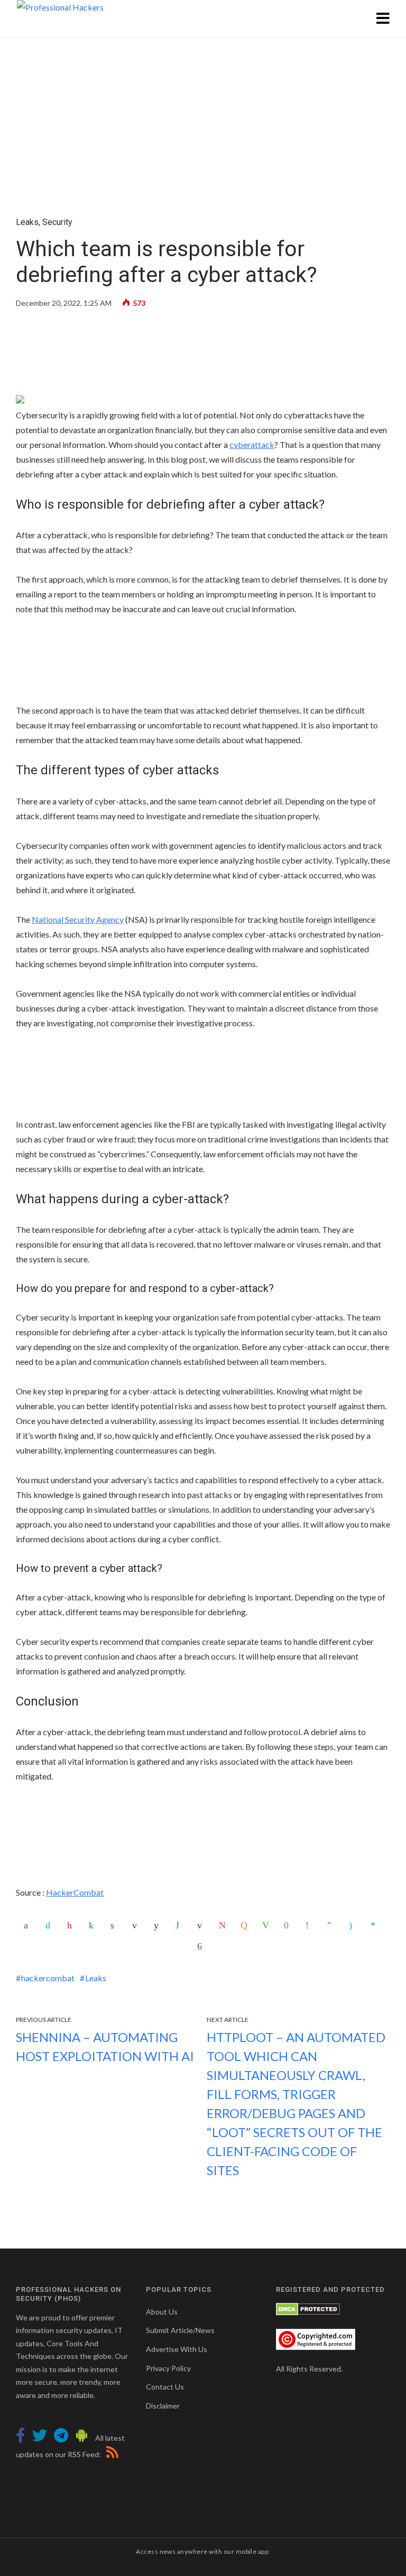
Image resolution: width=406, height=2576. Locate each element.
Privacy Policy (168, 2368)
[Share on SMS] (289, 1925)
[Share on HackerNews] (245, 1925)
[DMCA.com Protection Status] (308, 2308)
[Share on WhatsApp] (180, 1925)
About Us (162, 2312)
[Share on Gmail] (224, 1925)
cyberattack (252, 444)
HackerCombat (75, 1892)
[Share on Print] (115, 1925)
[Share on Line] (267, 1925)
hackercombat (48, 1978)
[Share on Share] (202, 1946)
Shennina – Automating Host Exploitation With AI (105, 2046)
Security (57, 222)
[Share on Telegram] (332, 1925)
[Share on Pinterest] (72, 1925)
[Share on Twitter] (50, 1925)
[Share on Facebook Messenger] (375, 1925)
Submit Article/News (180, 2330)
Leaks (27, 222)
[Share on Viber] (310, 1925)
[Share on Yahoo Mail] (202, 1925)
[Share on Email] (137, 1925)
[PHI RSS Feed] (110, 2454)
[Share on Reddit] (159, 1925)
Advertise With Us (177, 2349)
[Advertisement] (203, 354)
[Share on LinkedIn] (94, 1925)
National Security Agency (78, 919)
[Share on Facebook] (29, 1925)
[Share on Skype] (354, 1925)
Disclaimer (163, 2406)
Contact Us (165, 2387)
